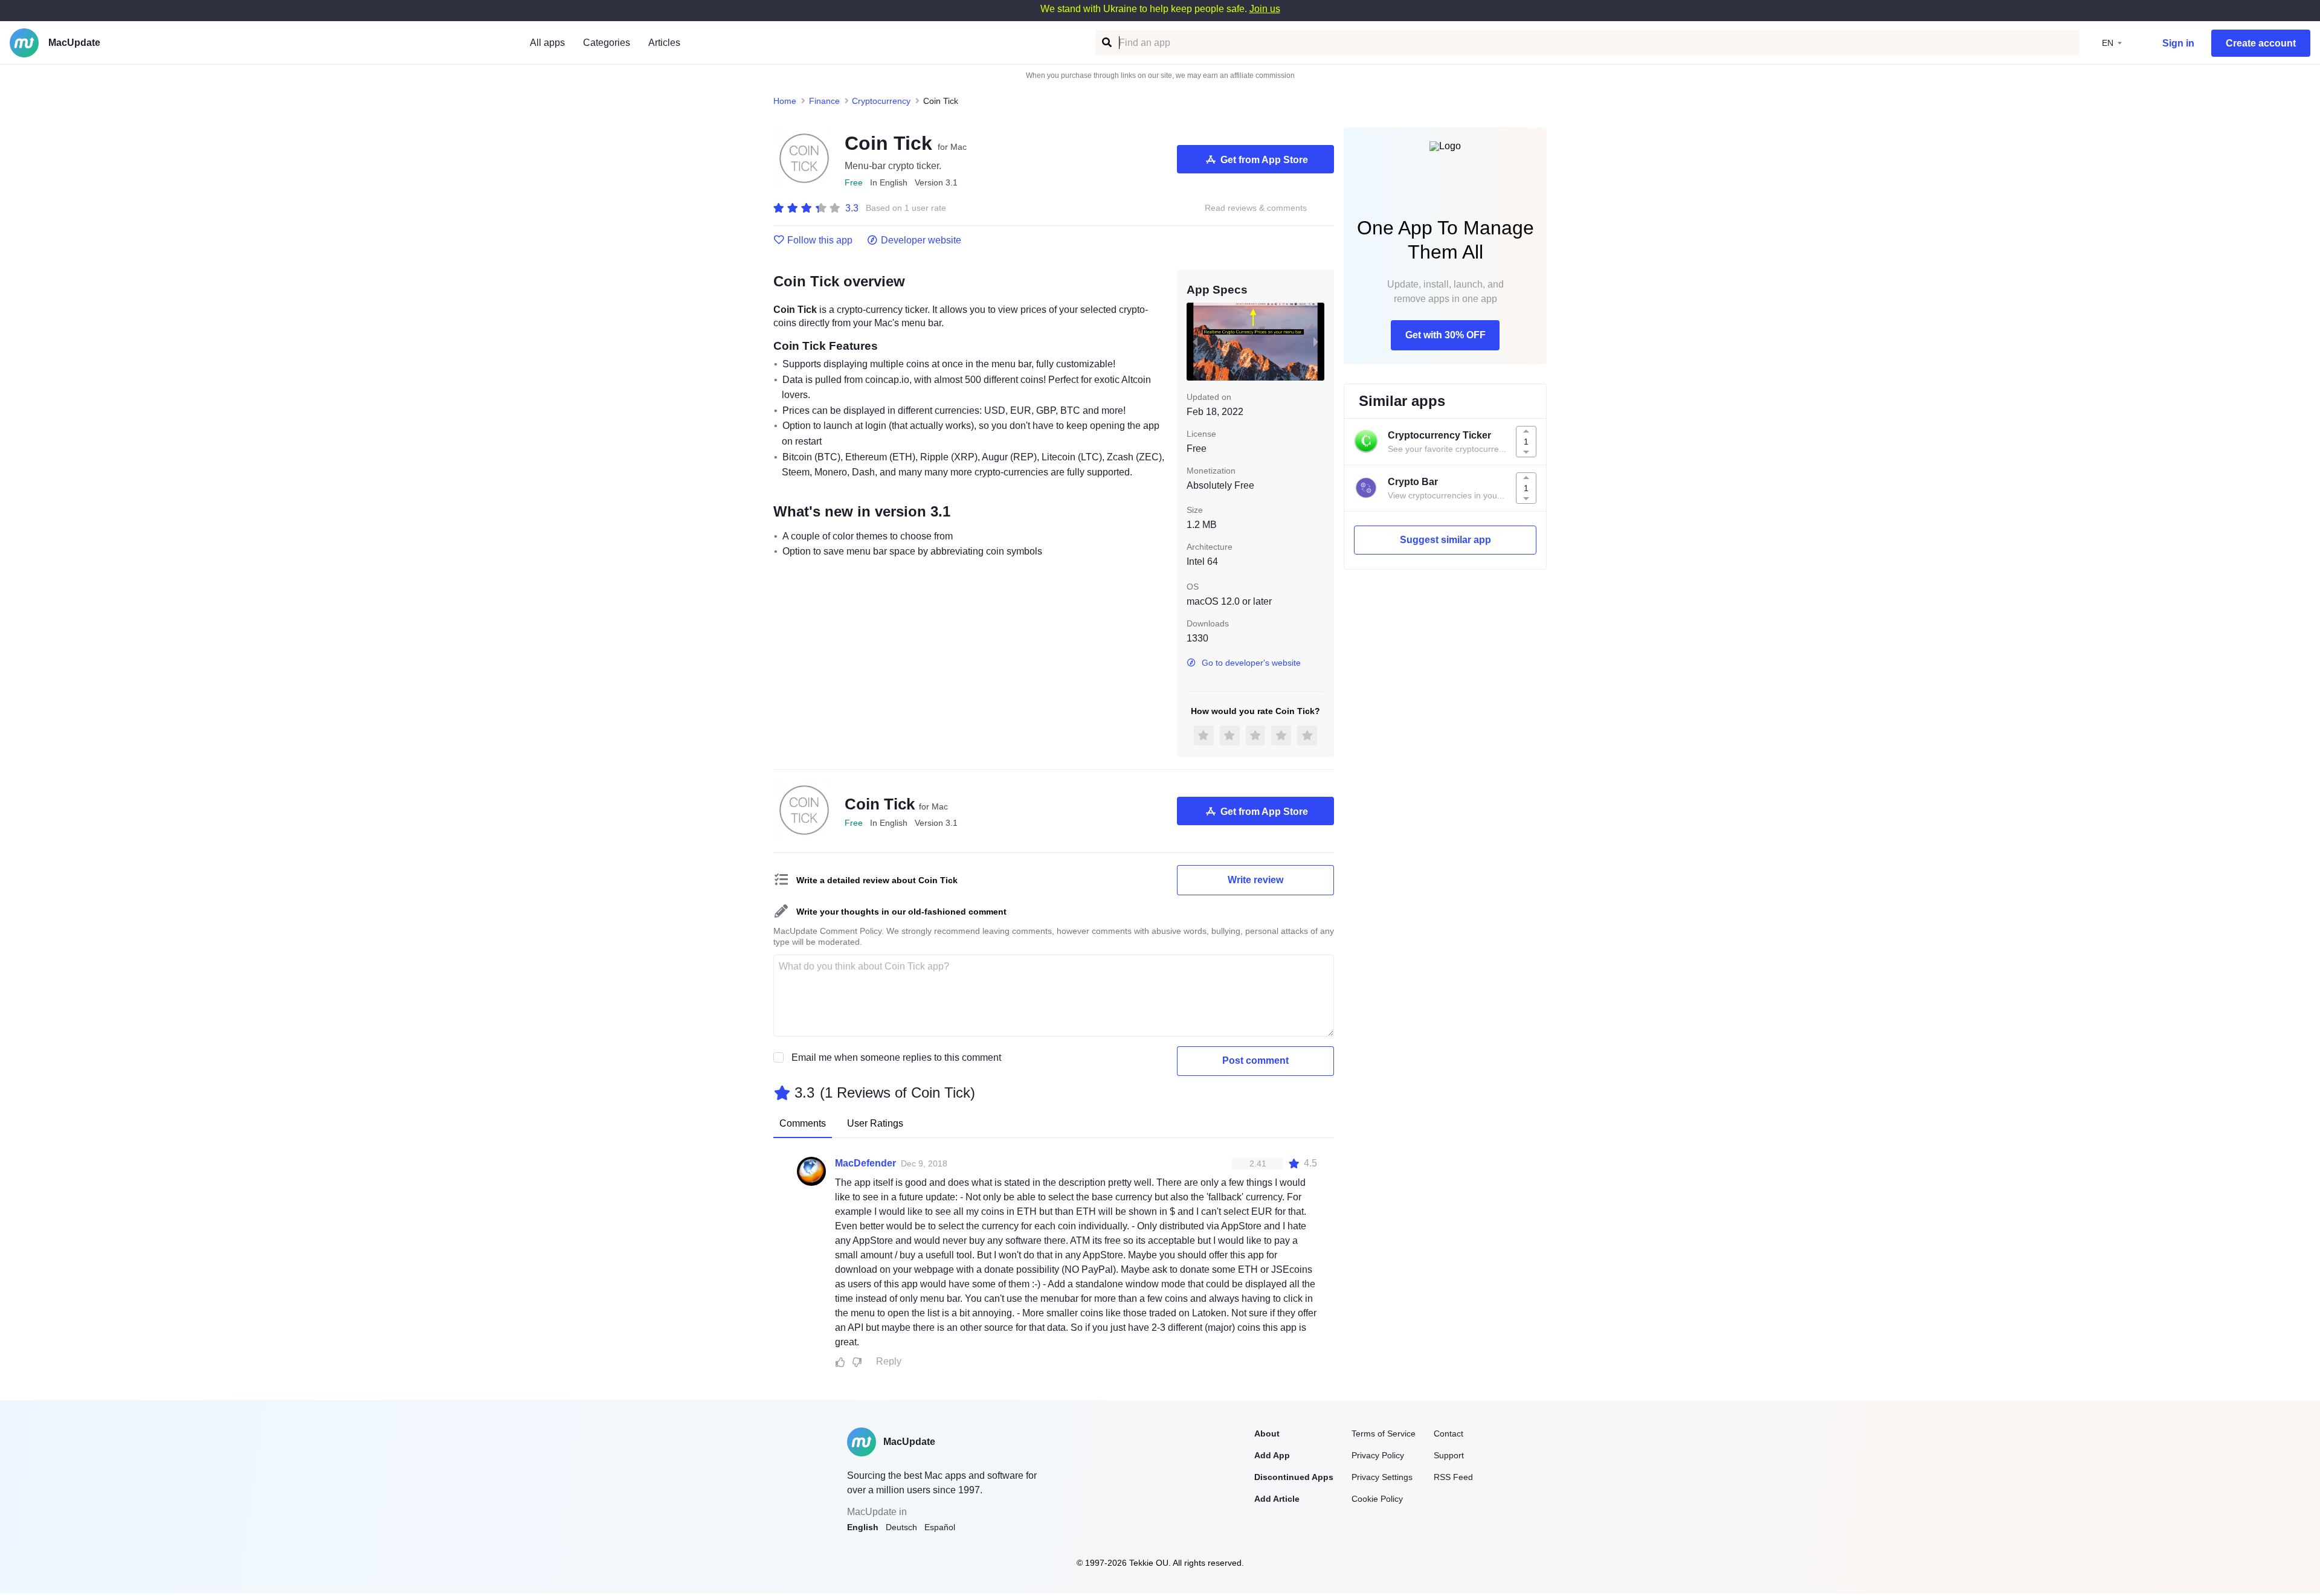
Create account (2261, 43)
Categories (607, 43)
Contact (1448, 1434)
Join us (1265, 9)
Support (1449, 1455)
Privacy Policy (1378, 1455)
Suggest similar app (1445, 540)
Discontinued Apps (1294, 1477)
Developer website (921, 240)
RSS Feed (1453, 1477)
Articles (664, 43)
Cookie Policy (1377, 1499)
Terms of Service (1384, 1434)
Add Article (1277, 1499)
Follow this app (820, 240)
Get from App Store (1264, 160)
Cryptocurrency (881, 101)
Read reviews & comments (1256, 208)
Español (940, 1527)
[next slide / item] (1316, 341)
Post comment (1255, 1060)
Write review (1255, 880)
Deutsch (901, 1527)
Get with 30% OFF (1445, 335)
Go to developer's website (1251, 663)
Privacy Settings (1382, 1477)
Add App (1272, 1455)
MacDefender (865, 1163)
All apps (547, 43)
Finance (824, 101)
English (863, 1527)
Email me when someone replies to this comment (896, 1057)
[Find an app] (1106, 43)
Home (785, 101)
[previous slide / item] (1195, 341)
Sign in (2178, 43)
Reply (889, 1361)
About (1267, 1434)
